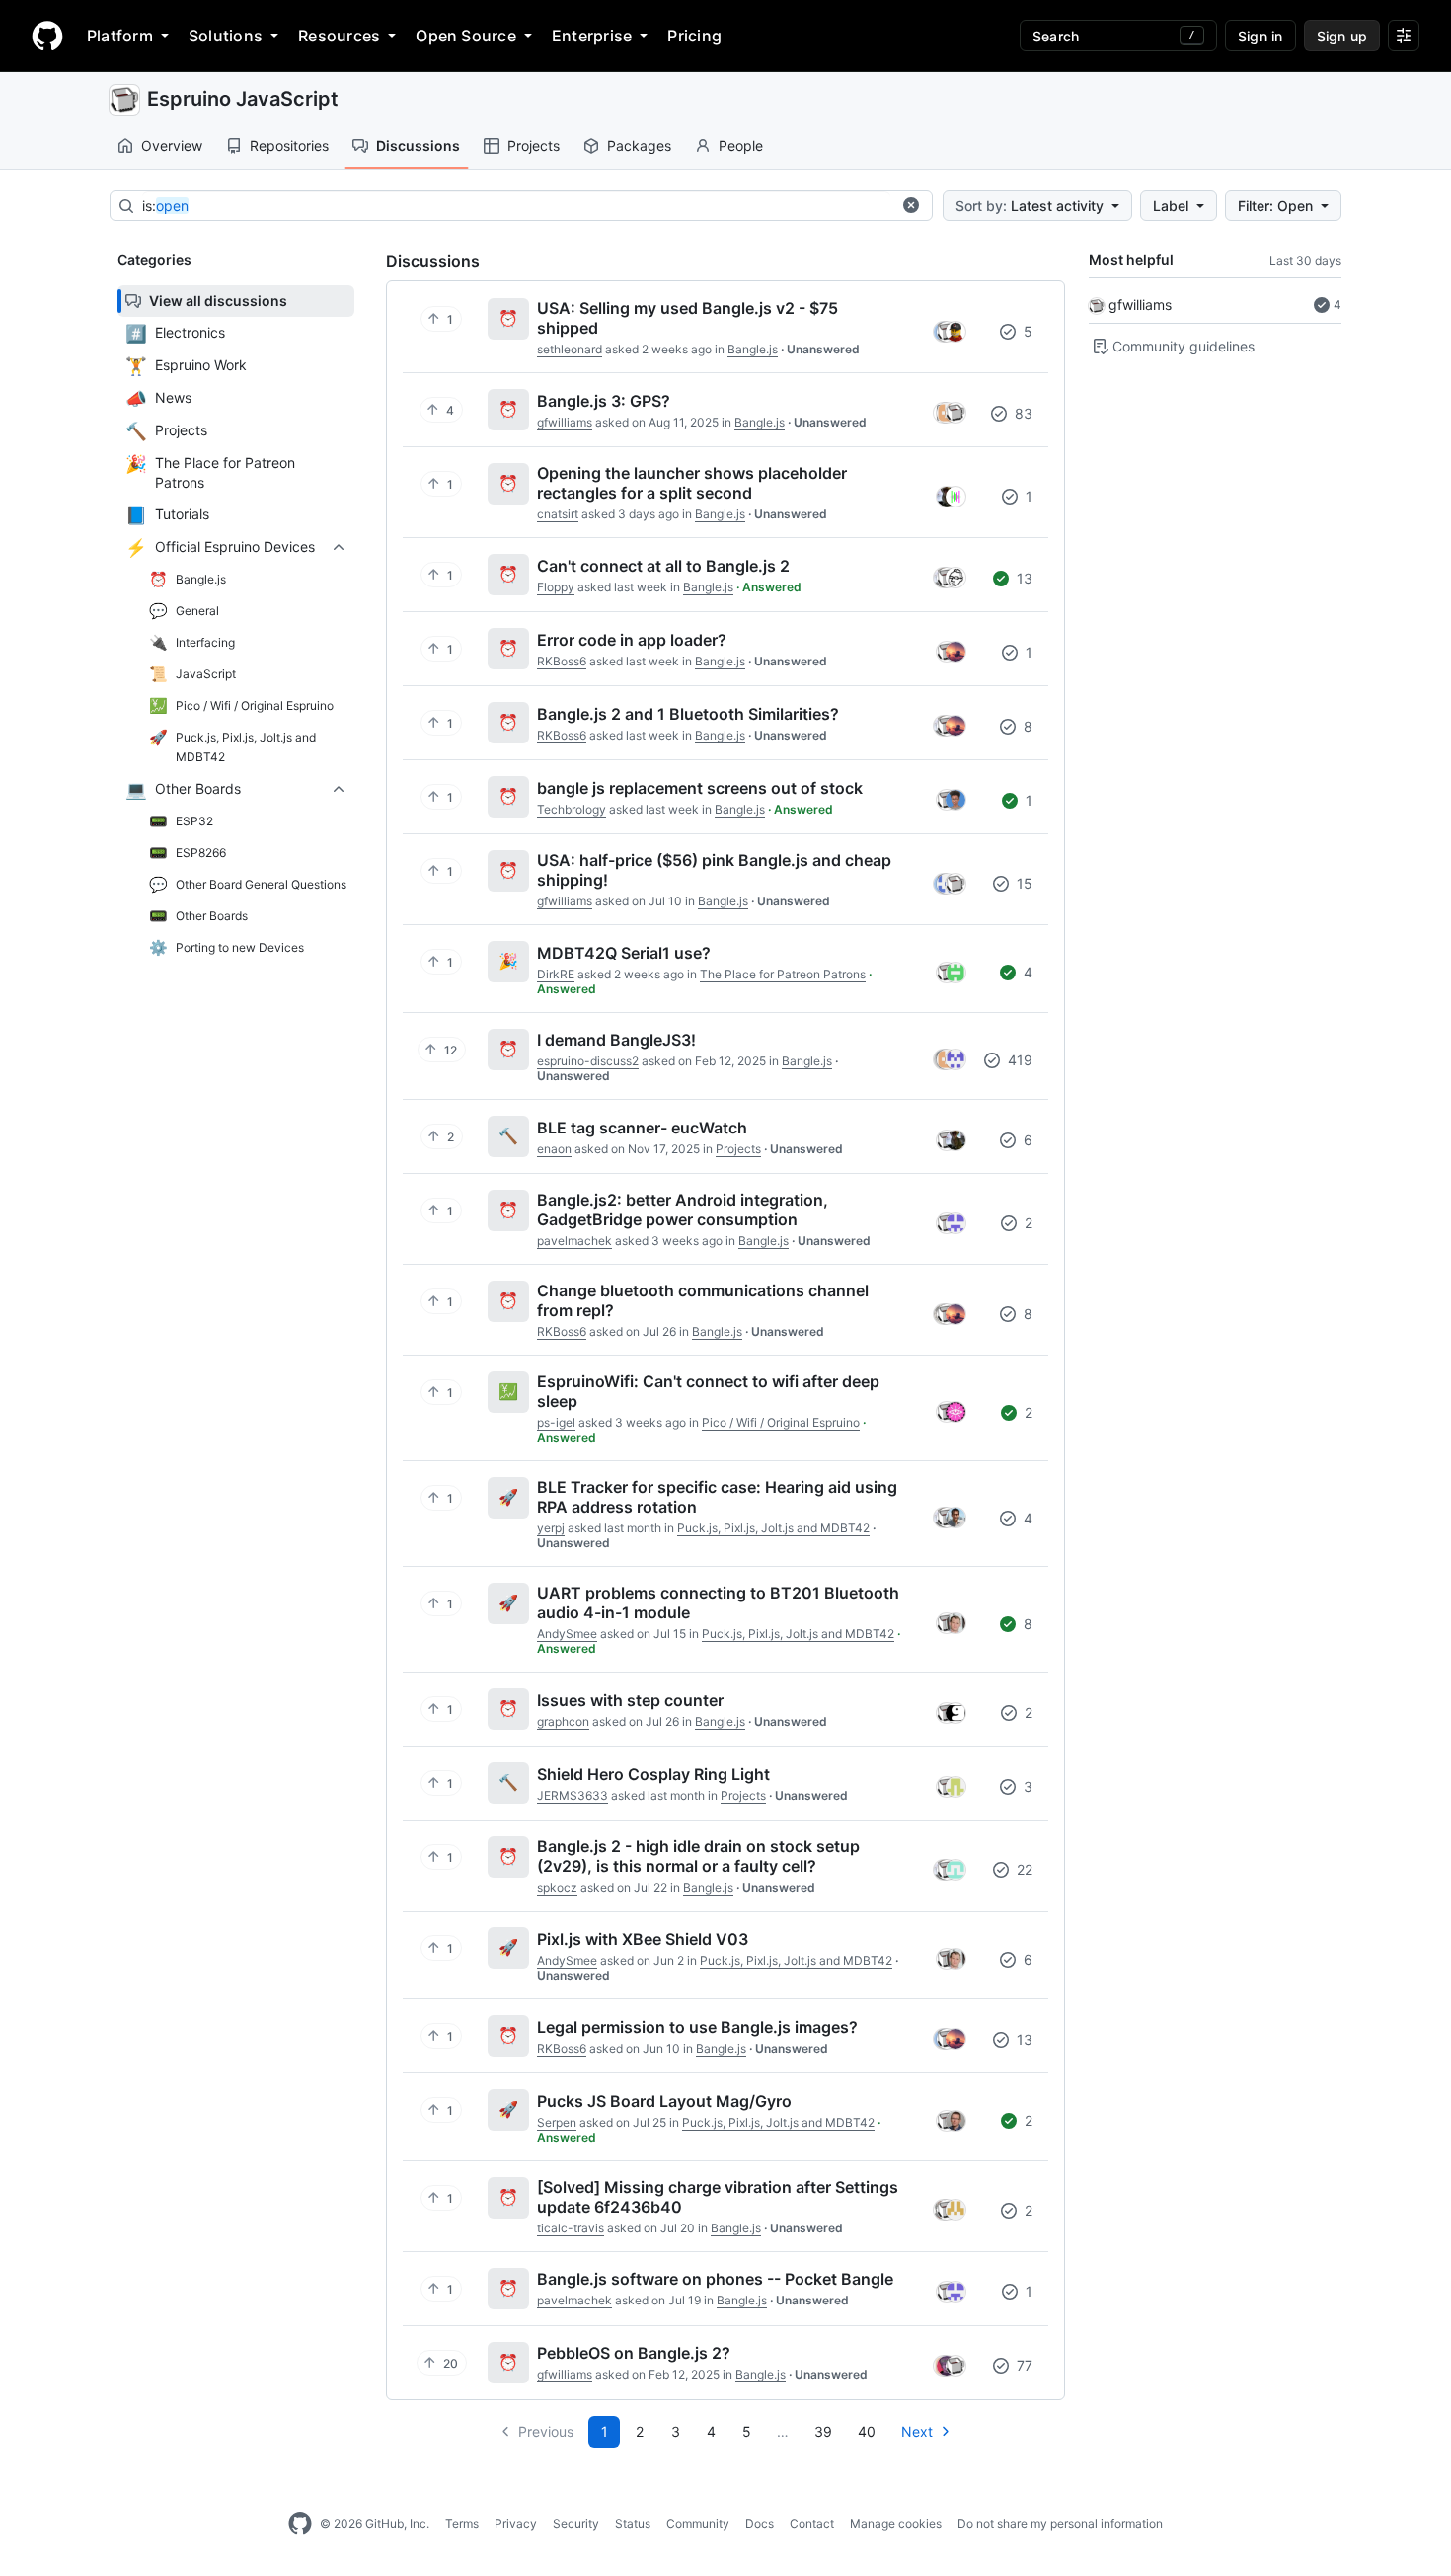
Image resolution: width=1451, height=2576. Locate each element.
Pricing (694, 36)
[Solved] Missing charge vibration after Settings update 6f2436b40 (718, 2197)
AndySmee (567, 1634)
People (741, 146)
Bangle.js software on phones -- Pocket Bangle (715, 2279)
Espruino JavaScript (243, 99)
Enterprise (592, 36)
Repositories (289, 146)
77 (1023, 2365)
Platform (120, 36)
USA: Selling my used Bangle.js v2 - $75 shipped (687, 318)
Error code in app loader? (632, 640)
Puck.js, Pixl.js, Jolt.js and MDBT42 (773, 1528)
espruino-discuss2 (588, 1061)
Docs (760, 2523)
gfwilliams (1140, 305)
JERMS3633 (573, 1795)
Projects (534, 146)
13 (1023, 578)
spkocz (557, 1887)
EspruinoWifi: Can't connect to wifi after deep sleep (708, 1391)
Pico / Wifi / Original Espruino (781, 1422)
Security (576, 2523)
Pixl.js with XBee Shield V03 (643, 1939)
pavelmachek (574, 1241)
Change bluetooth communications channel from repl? (703, 1300)
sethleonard (570, 349)
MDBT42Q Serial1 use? (624, 953)
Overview (172, 146)
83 (1022, 413)
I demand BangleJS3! (616, 1040)
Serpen (557, 2122)
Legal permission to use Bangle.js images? (697, 2027)
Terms (462, 2523)
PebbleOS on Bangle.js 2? (634, 2353)
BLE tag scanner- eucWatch (642, 1128)
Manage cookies (896, 2523)
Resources (339, 36)
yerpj (551, 1528)
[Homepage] (47, 36)
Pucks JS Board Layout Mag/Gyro (664, 2101)
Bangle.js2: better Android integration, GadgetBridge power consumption (683, 1210)
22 (1023, 1870)
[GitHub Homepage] (300, 2524)
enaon (554, 1149)
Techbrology (572, 809)
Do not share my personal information (1060, 2523)
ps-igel (556, 1422)
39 (823, 2431)
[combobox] (516, 206)
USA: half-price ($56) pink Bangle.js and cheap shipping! (714, 870)
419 (1018, 1060)
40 (867, 2431)
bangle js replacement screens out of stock (700, 788)
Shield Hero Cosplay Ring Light (653, 1774)
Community (698, 2523)
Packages (639, 146)
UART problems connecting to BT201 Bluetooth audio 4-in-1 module (718, 1602)
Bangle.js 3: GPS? (604, 401)
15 (1023, 883)
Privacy (516, 2523)
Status (633, 2523)
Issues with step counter (630, 1700)
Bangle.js (753, 349)
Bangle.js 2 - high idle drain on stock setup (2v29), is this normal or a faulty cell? (698, 1856)
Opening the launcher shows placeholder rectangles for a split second (692, 483)
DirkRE (556, 974)
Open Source (466, 36)
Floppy (556, 587)
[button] (911, 205)
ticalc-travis (571, 2228)
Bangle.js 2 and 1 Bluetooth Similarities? (688, 714)
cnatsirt (558, 514)
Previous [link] (546, 2431)
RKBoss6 (562, 661)
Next (917, 2431)
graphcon (563, 1721)
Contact (812, 2523)
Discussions (418, 146)
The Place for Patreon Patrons (783, 974)
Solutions (226, 36)
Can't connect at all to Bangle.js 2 (663, 566)
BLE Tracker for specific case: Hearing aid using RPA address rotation (717, 1497)
